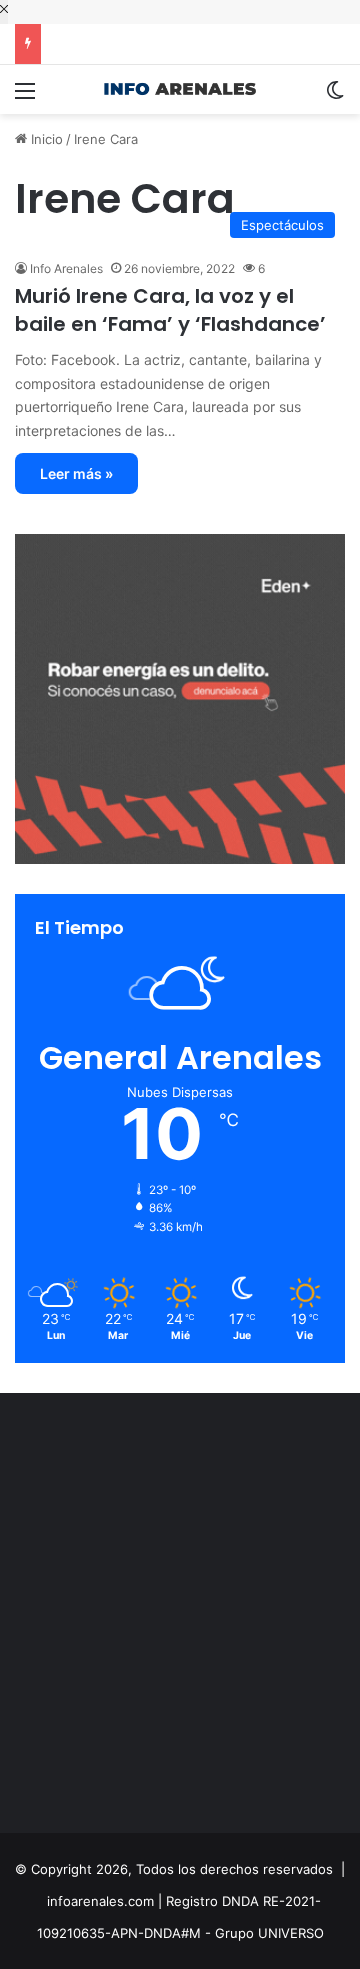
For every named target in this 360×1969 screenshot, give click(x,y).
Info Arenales (66, 268)
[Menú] (25, 97)
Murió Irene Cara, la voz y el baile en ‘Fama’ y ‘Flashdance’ (170, 310)
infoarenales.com (100, 1901)
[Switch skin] (335, 97)
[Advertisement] (180, 1618)
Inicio (45, 139)
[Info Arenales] (180, 89)
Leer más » (76, 473)
